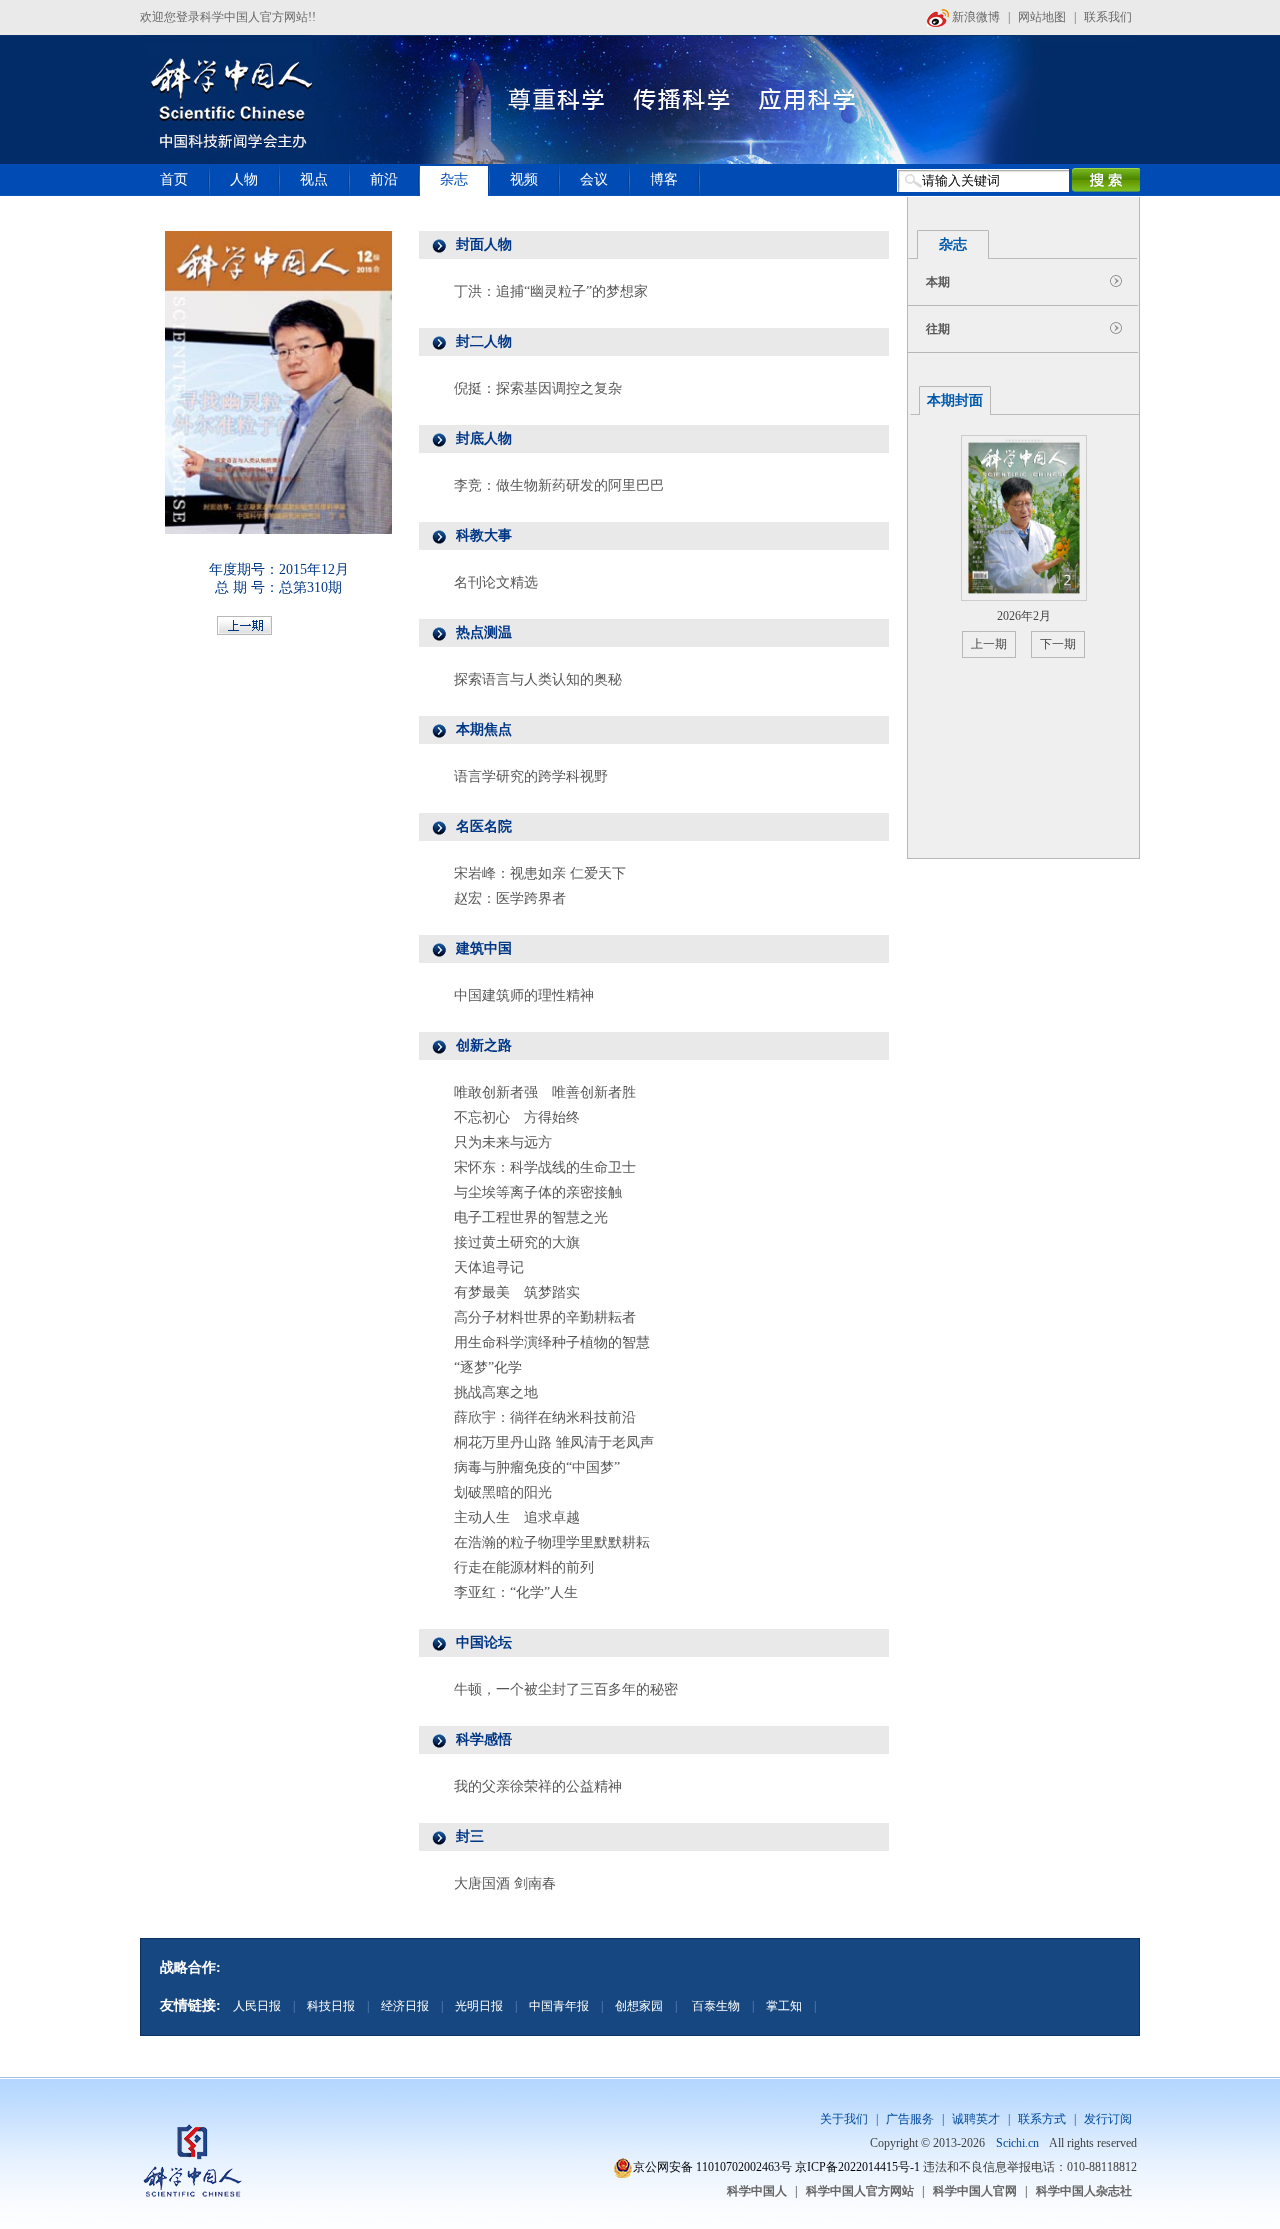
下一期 (1058, 644)
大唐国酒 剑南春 (505, 1883)
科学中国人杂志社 (1084, 2191)
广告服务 (910, 2119)
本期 (938, 282)
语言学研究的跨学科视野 (531, 776)
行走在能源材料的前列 (524, 1567)
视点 (314, 179)
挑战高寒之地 (496, 1392)
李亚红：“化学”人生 (516, 1592)
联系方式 (1042, 2119)
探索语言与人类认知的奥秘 (538, 679)
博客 (664, 179)
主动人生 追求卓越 (517, 1517)
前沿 (384, 179)
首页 (174, 179)
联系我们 (1108, 17)
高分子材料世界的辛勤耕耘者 (545, 1317)
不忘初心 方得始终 (517, 1117)
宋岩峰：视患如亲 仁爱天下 (540, 873)
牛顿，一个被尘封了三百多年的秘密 (566, 1689)
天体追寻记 (489, 1267)
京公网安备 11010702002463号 (712, 2167)
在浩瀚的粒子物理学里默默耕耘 (552, 1542)
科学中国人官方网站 (860, 2191)
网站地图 (1042, 17)
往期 (938, 329)
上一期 (989, 644)
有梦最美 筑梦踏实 (517, 1292)
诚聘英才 (976, 2119)
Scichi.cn (1017, 2143)
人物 (244, 179)
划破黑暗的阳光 (503, 1492)
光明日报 (479, 2006)
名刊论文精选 (496, 582)
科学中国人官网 (975, 2191)
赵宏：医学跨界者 (510, 898)
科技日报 (331, 2006)
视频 (524, 179)
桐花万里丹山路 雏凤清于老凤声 (554, 1442)
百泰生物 (714, 2006)
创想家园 (639, 2006)
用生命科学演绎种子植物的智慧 (552, 1342)
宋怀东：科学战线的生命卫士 (545, 1167)
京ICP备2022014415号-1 (857, 2167)
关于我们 (844, 2119)
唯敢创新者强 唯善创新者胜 (545, 1092)
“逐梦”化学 (488, 1367)
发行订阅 (1108, 2119)
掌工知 (784, 2006)
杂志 (454, 179)
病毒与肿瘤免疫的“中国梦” (537, 1467)
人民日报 (257, 2006)
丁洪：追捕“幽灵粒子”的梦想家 (551, 291)
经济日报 (405, 2006)
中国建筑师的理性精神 (524, 995)
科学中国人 (757, 2191)
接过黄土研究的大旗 (517, 1242)
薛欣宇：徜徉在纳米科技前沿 (545, 1417)
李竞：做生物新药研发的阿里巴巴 (559, 485)
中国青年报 (559, 2006)
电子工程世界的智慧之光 (531, 1217)
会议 (594, 179)
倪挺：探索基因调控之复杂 (538, 388)
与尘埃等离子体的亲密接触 (538, 1192)
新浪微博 (974, 17)
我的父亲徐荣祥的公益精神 (538, 1786)
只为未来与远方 (503, 1142)
